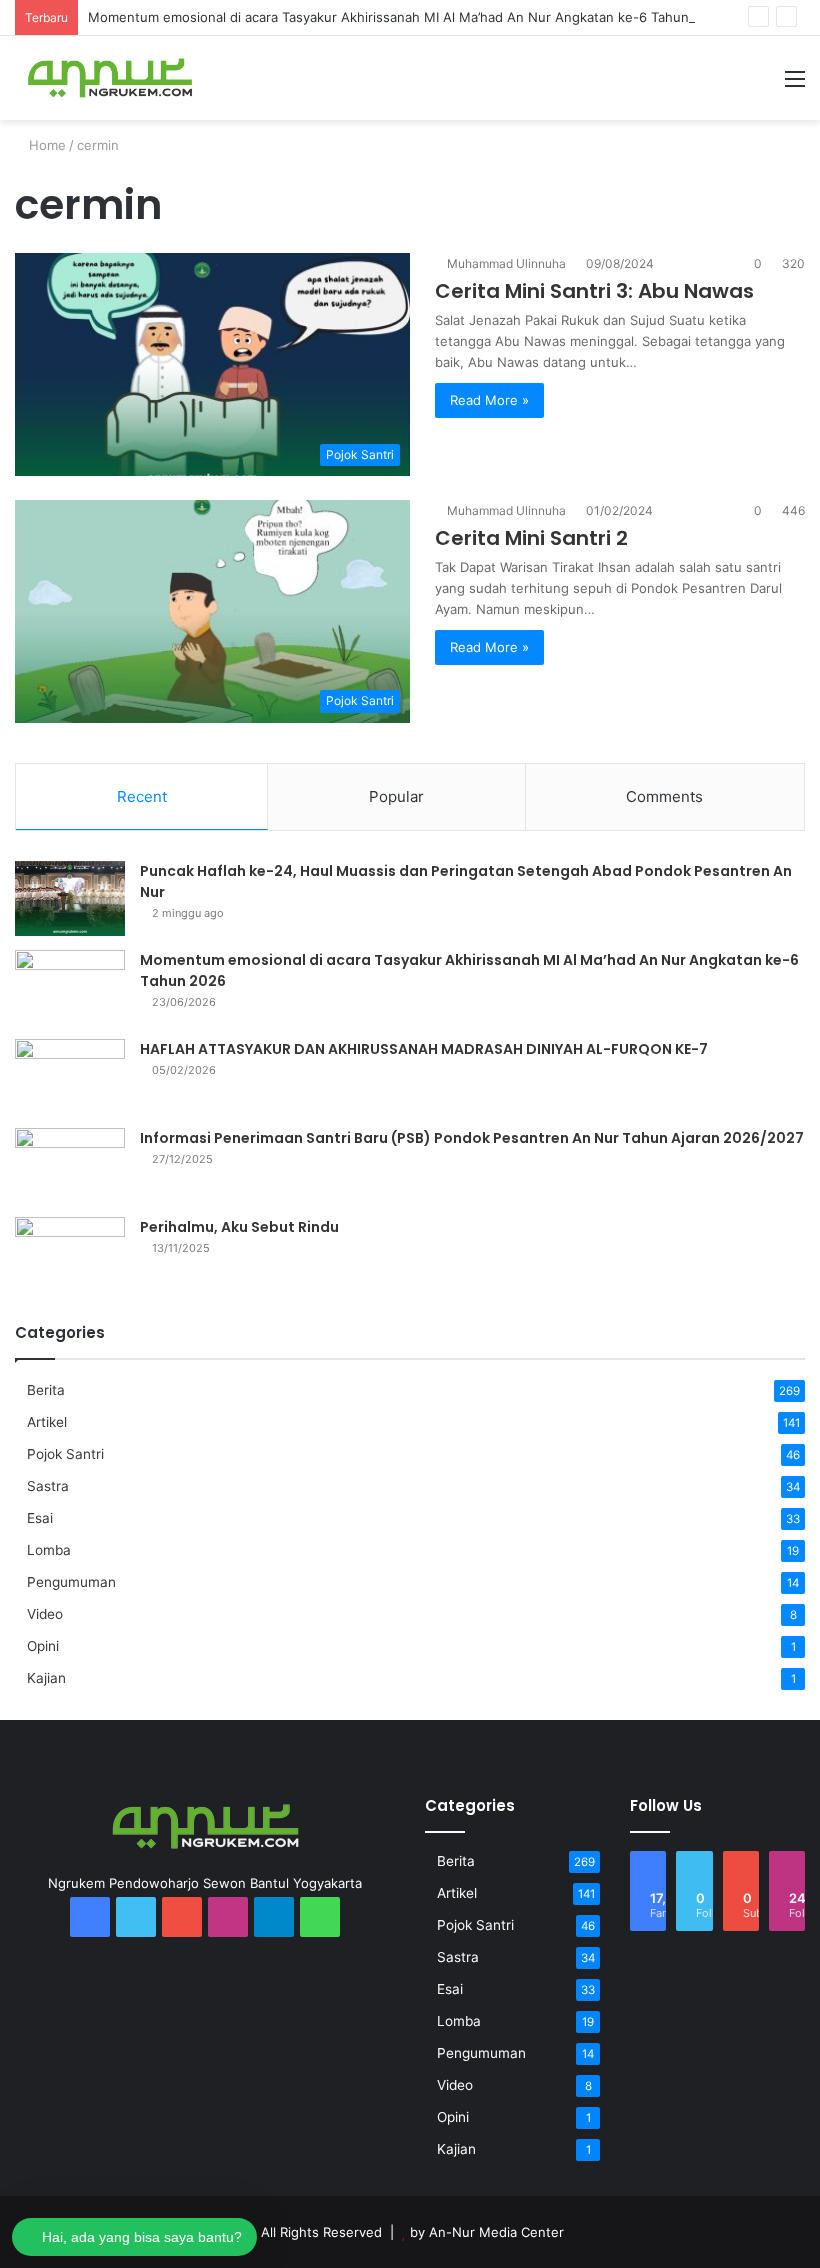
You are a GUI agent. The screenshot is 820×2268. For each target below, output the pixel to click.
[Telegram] (274, 1917)
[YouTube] (182, 1917)
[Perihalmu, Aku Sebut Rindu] (70, 1254)
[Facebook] (90, 1917)
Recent (142, 796)
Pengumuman (71, 1582)
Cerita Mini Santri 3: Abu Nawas (594, 291)
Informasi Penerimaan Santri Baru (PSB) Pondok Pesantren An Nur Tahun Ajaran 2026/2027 (472, 1138)
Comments (664, 796)
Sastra (48, 1486)
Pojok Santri (65, 1454)
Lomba (49, 1550)
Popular (396, 796)
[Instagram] (228, 1917)
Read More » (489, 400)
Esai (40, 1518)
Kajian (46, 1678)
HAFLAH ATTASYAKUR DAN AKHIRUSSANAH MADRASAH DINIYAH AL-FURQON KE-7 (424, 1049)
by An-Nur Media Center (487, 2232)
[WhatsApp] (320, 1917)
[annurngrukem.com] (110, 78)
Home (45, 145)
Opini (43, 1646)
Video (45, 1614)
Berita (46, 1390)
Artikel (47, 1422)
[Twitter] (136, 1917)
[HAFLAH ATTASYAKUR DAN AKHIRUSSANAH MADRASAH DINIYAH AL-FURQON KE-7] (70, 1076)
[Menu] (795, 85)
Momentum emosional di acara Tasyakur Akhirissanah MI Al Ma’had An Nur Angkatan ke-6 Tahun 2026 (406, 17)
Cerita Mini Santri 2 (531, 538)
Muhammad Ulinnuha (506, 263)
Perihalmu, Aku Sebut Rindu (239, 1227)
